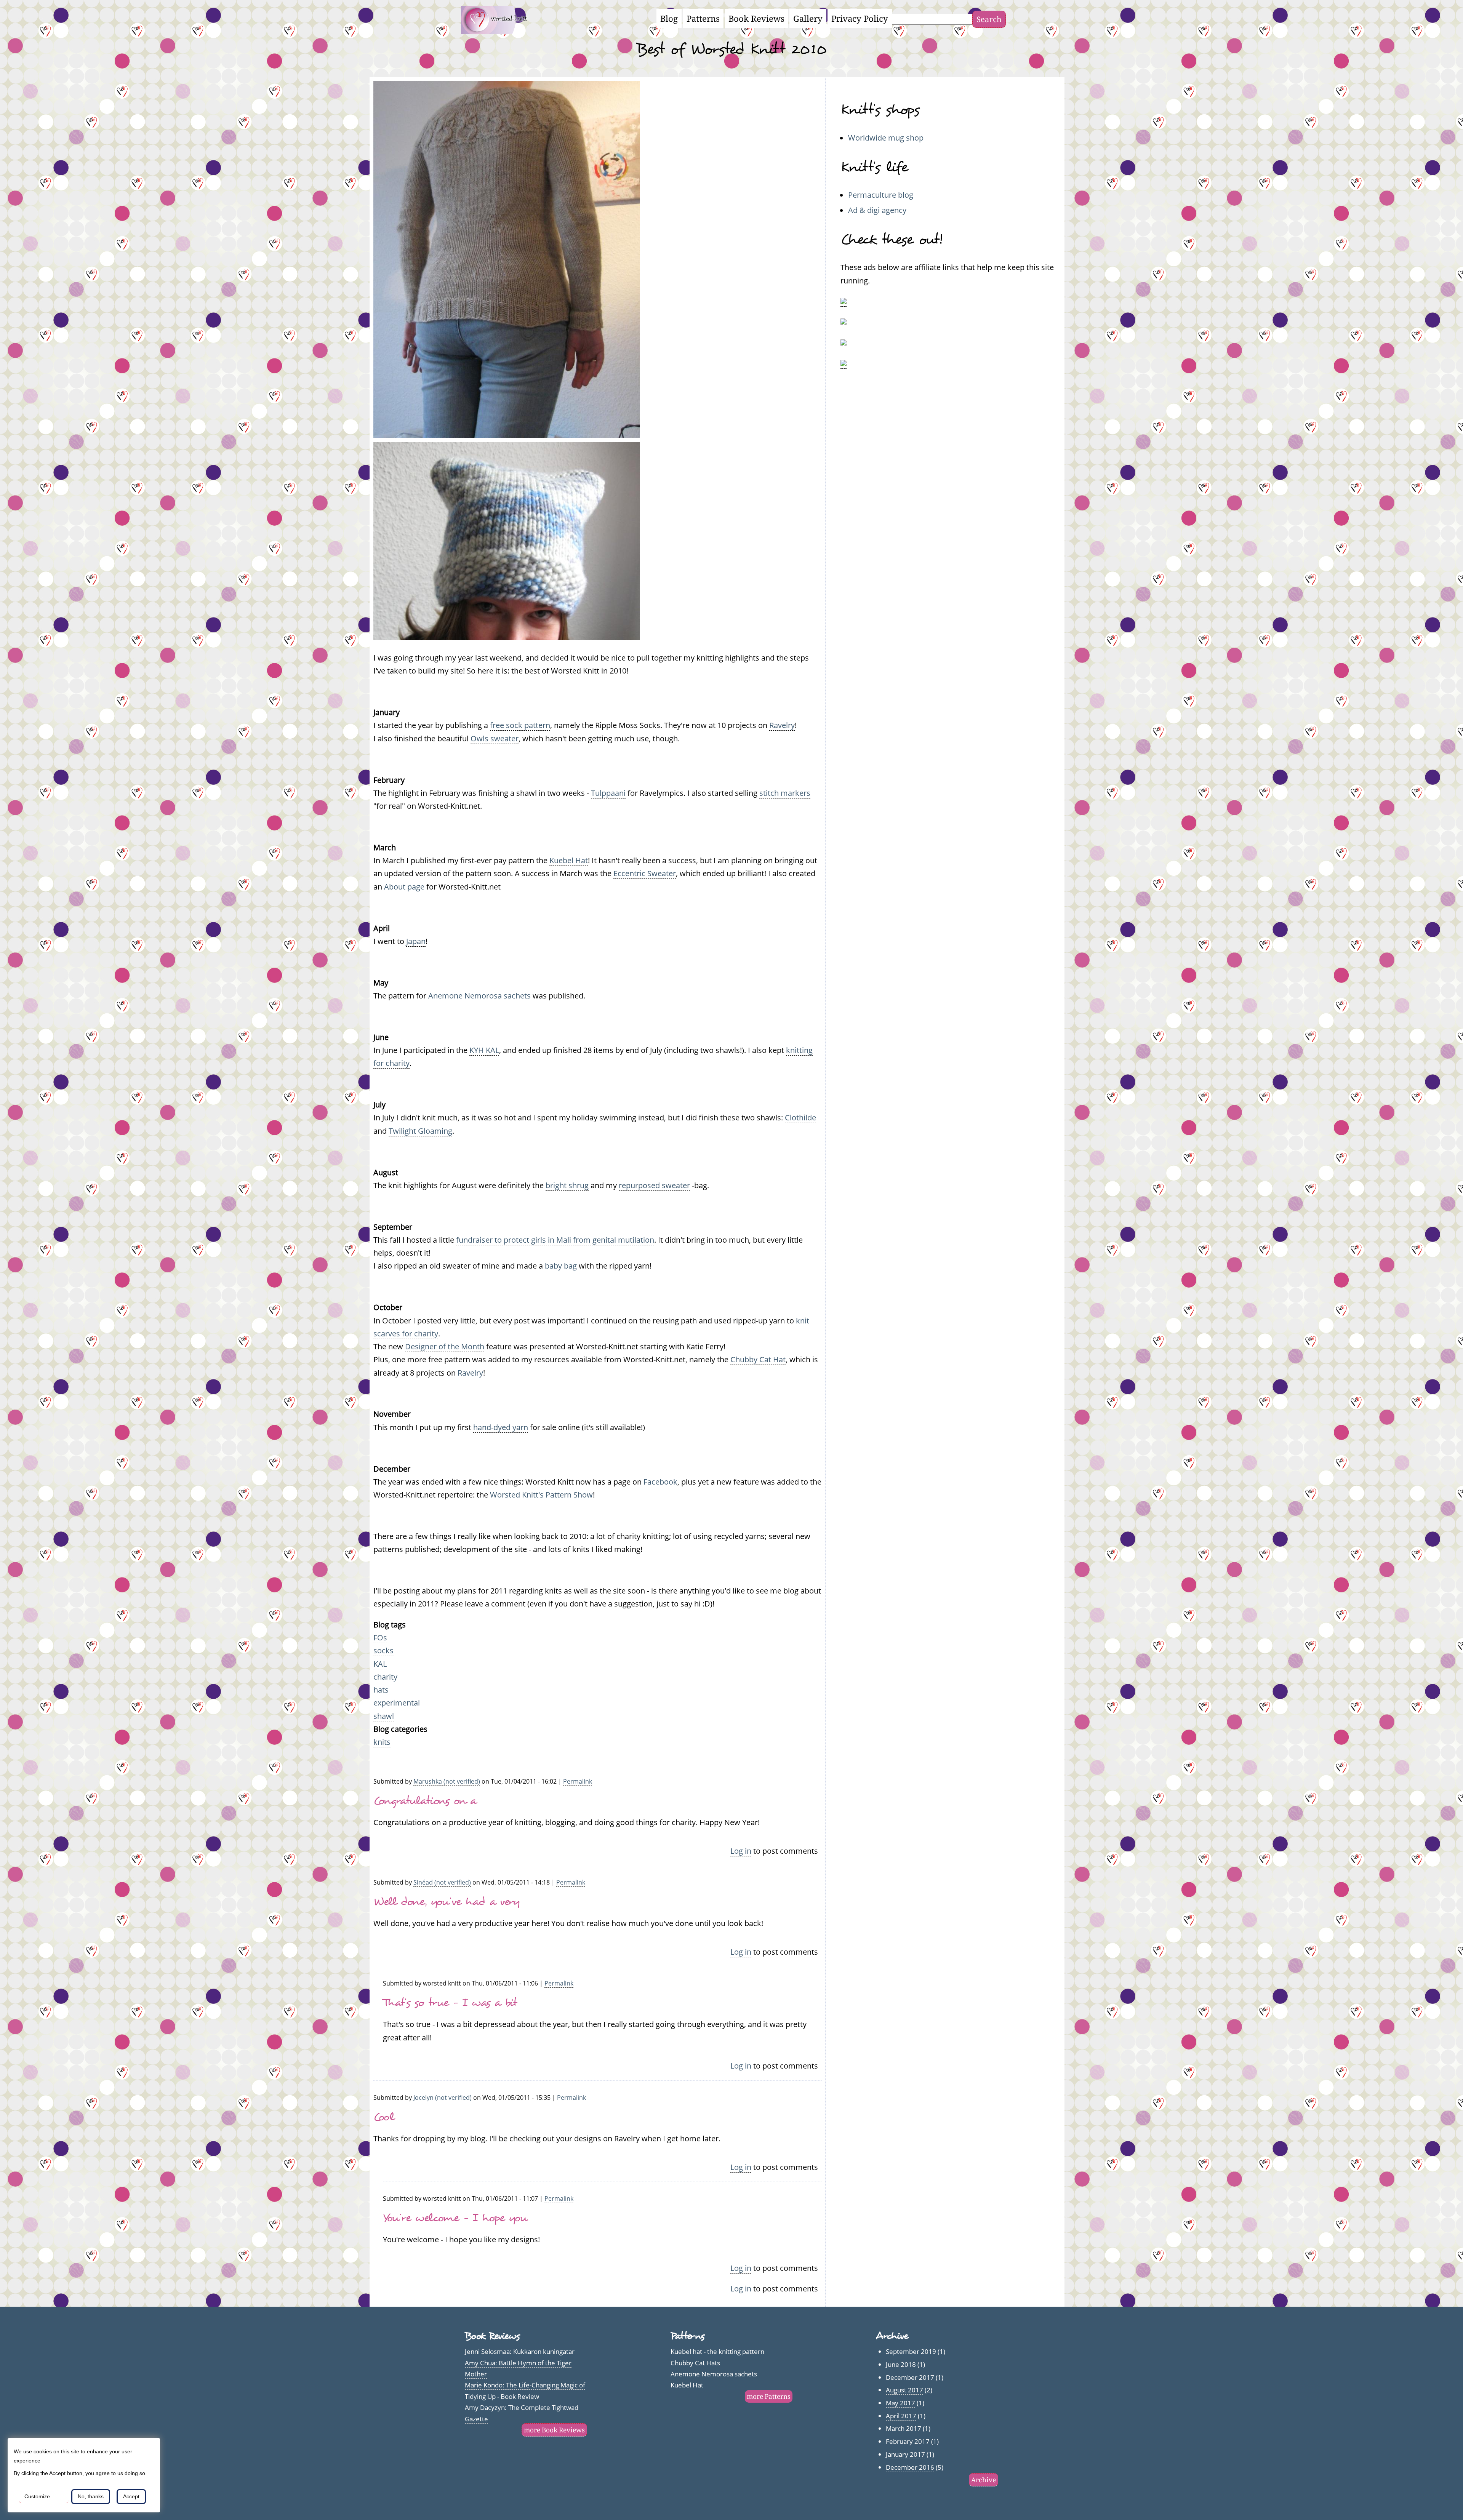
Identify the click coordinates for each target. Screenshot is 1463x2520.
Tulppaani (608, 793)
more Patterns (769, 2396)
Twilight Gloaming (420, 1131)
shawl (384, 1716)
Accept (131, 2496)
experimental (397, 1702)
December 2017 (910, 2377)
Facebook (660, 1482)
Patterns (703, 18)
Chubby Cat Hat (758, 1359)
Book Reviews (756, 18)
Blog (669, 18)
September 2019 (911, 2351)
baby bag (561, 1266)
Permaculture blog (881, 195)
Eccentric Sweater (645, 873)
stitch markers (785, 793)
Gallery (808, 18)
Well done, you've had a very (447, 1902)
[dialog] (84, 2475)
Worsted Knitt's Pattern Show (541, 1494)
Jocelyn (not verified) (443, 2098)
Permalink (578, 1781)
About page (404, 886)
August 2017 (904, 2390)
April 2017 (901, 2416)
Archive (984, 2480)
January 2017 (905, 2454)
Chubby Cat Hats (695, 2363)
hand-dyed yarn (501, 1427)
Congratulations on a (425, 1801)
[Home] (499, 31)
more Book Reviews (554, 2430)
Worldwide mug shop (886, 138)
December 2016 (910, 2467)
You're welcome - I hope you (455, 2218)
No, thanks (91, 2496)
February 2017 (908, 2441)
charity (385, 1677)
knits (382, 1742)
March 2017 (904, 2428)
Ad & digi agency (877, 210)
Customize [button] (37, 2496)
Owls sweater (495, 738)
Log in (741, 1851)
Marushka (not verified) (447, 1781)
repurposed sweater (654, 1185)
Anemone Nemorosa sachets (479, 995)
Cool (384, 2117)
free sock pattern (520, 725)
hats (381, 1690)
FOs (380, 1637)
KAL (380, 1664)
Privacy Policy (860, 18)
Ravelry (782, 725)
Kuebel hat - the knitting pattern (717, 2351)
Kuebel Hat (569, 860)
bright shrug (567, 1185)
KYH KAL (484, 1050)
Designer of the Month (445, 1346)
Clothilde (800, 1117)
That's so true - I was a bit (450, 2002)
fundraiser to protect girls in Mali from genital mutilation (555, 1240)
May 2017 (900, 2403)
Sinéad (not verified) (442, 1882)
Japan (416, 941)
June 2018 (901, 2364)
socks (383, 1650)
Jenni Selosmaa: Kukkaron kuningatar (520, 2351)
